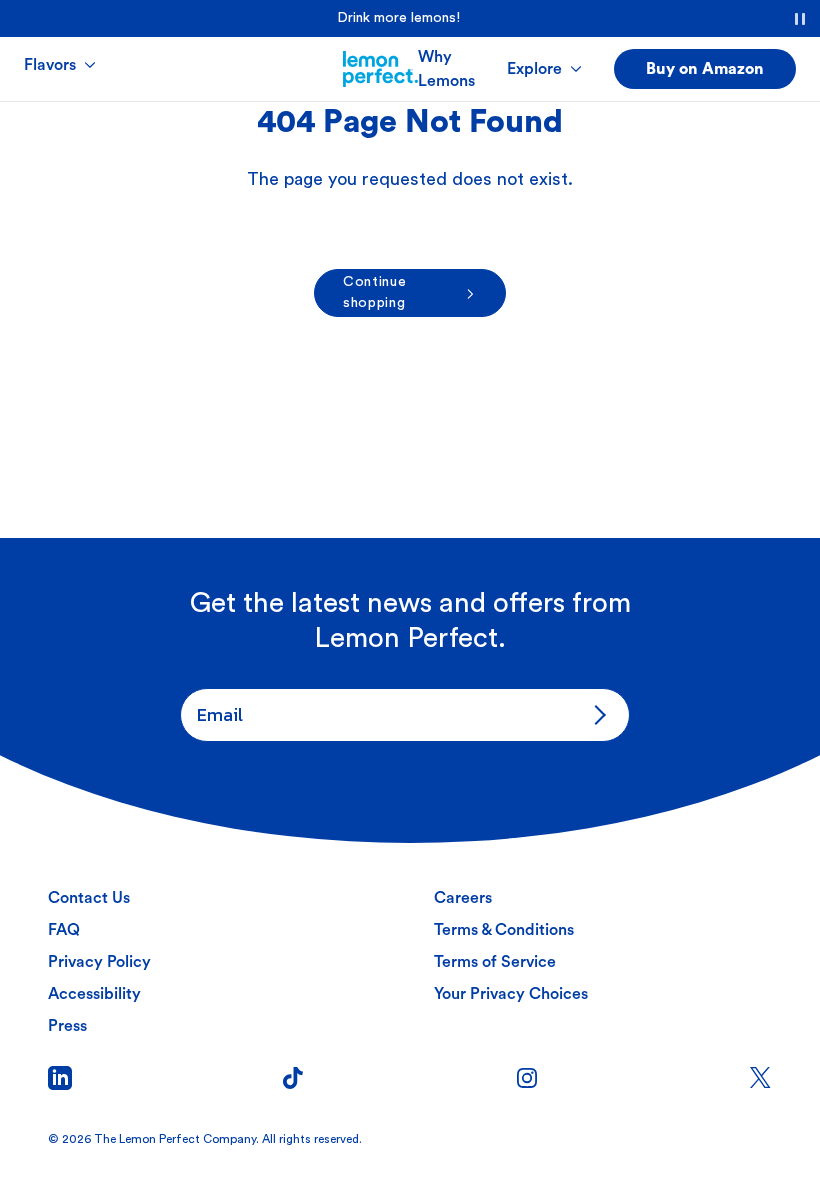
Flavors (50, 65)
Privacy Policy (99, 962)
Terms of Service (495, 962)
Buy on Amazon (705, 69)
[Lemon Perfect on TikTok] (293, 1078)
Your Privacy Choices (511, 994)
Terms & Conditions (504, 930)
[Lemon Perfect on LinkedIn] (60, 1078)
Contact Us (89, 898)
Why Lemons (446, 69)
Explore (534, 69)
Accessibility (94, 994)
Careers (463, 898)
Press (67, 1026)
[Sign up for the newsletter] (596, 715)
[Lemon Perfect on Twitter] (760, 1078)
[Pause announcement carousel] (800, 19)
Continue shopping (375, 292)
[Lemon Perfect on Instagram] (527, 1078)
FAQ (64, 930)
